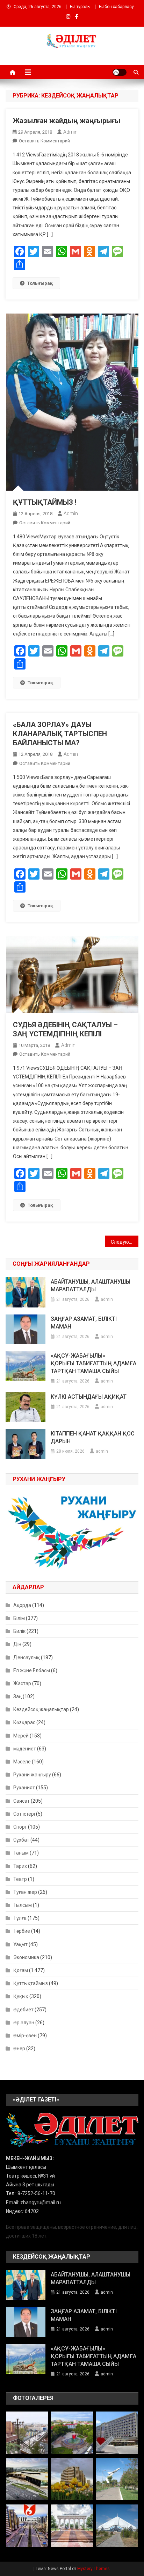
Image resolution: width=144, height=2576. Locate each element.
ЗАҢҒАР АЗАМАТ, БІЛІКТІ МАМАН (84, 1323)
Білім (19, 1618)
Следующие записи (125, 1242)
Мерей (21, 1736)
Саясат (21, 1801)
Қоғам (21, 1970)
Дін (17, 1644)
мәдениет (25, 1749)
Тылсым (23, 1905)
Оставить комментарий (44, 141)
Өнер (19, 2049)
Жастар (22, 1683)
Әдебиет (23, 2010)
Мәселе (22, 1762)
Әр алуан (24, 2023)
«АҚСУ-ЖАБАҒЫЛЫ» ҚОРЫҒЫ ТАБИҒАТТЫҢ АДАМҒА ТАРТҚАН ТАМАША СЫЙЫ (93, 1363)
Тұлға (20, 1918)
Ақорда (22, 1605)
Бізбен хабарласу (116, 7)
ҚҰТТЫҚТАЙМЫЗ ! (45, 502)
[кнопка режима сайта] (120, 72)
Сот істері (24, 1814)
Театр (20, 1879)
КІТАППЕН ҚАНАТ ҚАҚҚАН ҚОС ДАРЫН (93, 1437)
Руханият (24, 1788)
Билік (19, 1631)
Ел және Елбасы (32, 1670)
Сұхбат (21, 1840)
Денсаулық (27, 1657)
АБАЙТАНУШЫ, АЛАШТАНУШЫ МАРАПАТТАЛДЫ (91, 1286)
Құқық (21, 1996)
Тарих (20, 1866)
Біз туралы (80, 7)
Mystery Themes (93, 2569)
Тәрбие (22, 1931)
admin (70, 132)
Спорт (20, 1827)
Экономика (26, 1957)
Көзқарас (24, 1722)
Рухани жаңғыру (32, 1775)
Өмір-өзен (25, 2036)
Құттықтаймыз (31, 1983)
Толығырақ (40, 283)
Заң (17, 1696)
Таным (21, 1853)
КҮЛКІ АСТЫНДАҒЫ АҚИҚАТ (89, 1397)
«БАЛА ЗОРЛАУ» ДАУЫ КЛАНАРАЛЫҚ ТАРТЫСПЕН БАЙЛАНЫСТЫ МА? (60, 734)
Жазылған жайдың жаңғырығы (66, 121)
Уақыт (20, 1944)
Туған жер (25, 1892)
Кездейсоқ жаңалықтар (41, 1709)
